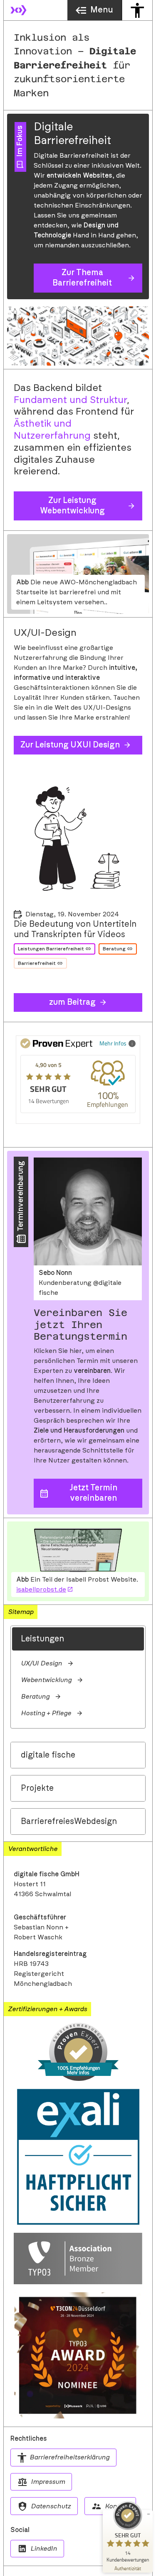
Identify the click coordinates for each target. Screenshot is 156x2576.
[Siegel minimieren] (149, 2514)
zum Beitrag (72, 1002)
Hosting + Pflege (46, 1713)
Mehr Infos (113, 1043)
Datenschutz (51, 2506)
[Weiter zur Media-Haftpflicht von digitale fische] (78, 2157)
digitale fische (48, 1755)
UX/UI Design (41, 1663)
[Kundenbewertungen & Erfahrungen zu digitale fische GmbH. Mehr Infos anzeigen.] (78, 2052)
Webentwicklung (46, 1680)
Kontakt (117, 2506)
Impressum (48, 2482)
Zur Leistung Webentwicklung (72, 506)
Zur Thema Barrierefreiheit (82, 278)
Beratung (114, 949)
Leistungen (42, 1639)
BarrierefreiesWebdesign (69, 1822)
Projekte (37, 1788)
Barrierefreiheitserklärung (69, 2457)
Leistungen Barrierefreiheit (51, 949)
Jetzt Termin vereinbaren (93, 1493)
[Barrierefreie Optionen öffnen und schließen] (137, 10)
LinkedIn (44, 2549)
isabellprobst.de (41, 1590)
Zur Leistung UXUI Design (70, 745)
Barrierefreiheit (37, 963)
